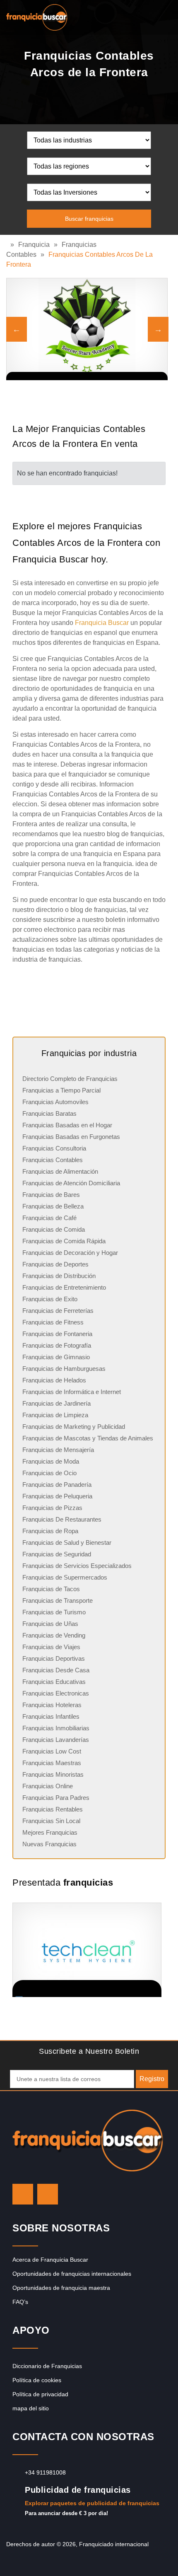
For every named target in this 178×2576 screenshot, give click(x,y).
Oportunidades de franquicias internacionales (72, 2274)
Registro (152, 2079)
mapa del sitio (31, 2408)
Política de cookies (37, 2380)
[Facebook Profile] (48, 2194)
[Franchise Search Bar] (145, 15)
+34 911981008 (45, 2472)
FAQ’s (20, 2302)
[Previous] (17, 329)
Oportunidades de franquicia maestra (61, 2288)
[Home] (8, 245)
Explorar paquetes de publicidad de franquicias (92, 2503)
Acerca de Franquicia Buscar (50, 2260)
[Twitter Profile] (23, 2194)
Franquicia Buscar (102, 623)
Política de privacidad (40, 2394)
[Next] (158, 329)
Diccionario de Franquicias (47, 2366)
